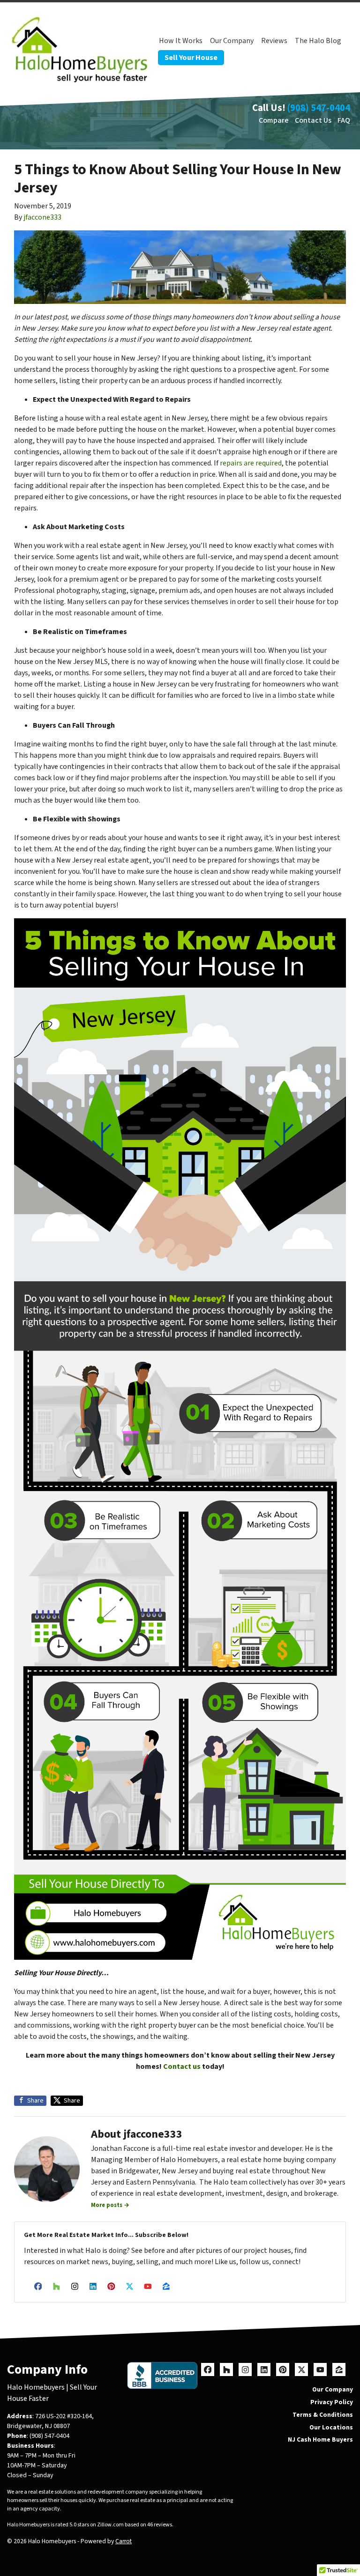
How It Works (181, 41)
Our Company (232, 41)
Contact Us (313, 120)
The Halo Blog (318, 41)
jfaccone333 (42, 217)
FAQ (344, 120)
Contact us (182, 2067)
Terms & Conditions (323, 2415)
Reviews (274, 41)
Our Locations (331, 2427)
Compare (274, 120)
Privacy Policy (332, 2402)
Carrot (124, 2541)
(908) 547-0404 (319, 108)
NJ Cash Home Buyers (320, 2439)
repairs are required (251, 463)
